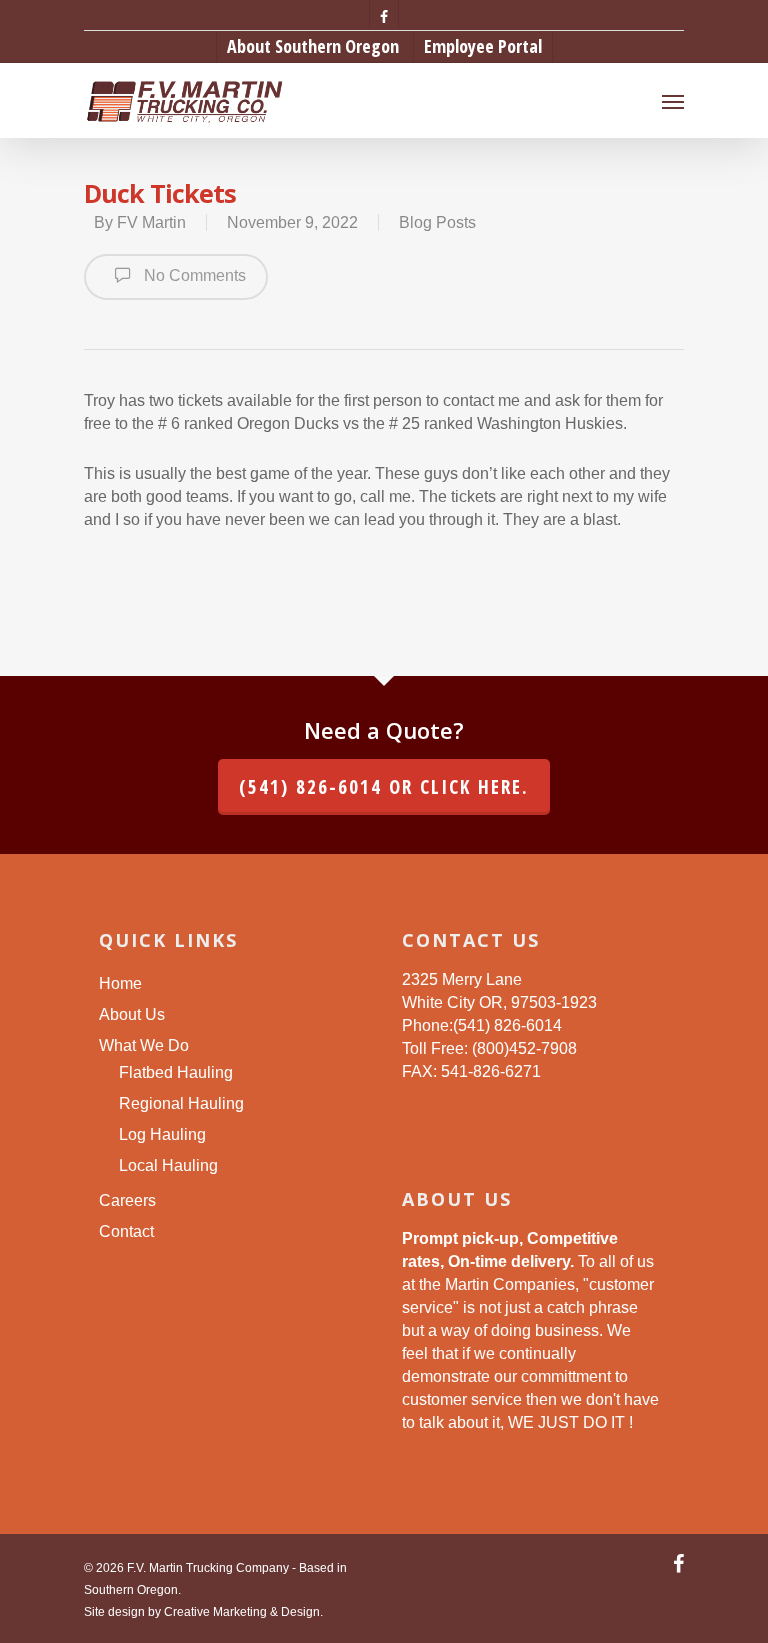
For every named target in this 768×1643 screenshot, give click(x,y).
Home (120, 983)
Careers (127, 1200)
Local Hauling (168, 1165)
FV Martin (151, 222)
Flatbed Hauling (176, 1072)
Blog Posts (437, 222)
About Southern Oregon (313, 46)
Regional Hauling (181, 1103)
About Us (132, 1014)
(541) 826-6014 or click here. (384, 787)
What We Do (144, 1045)
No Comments (193, 275)
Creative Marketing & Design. (243, 1612)
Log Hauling (162, 1134)
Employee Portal (483, 46)
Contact (126, 1231)
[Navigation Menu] (673, 101)
